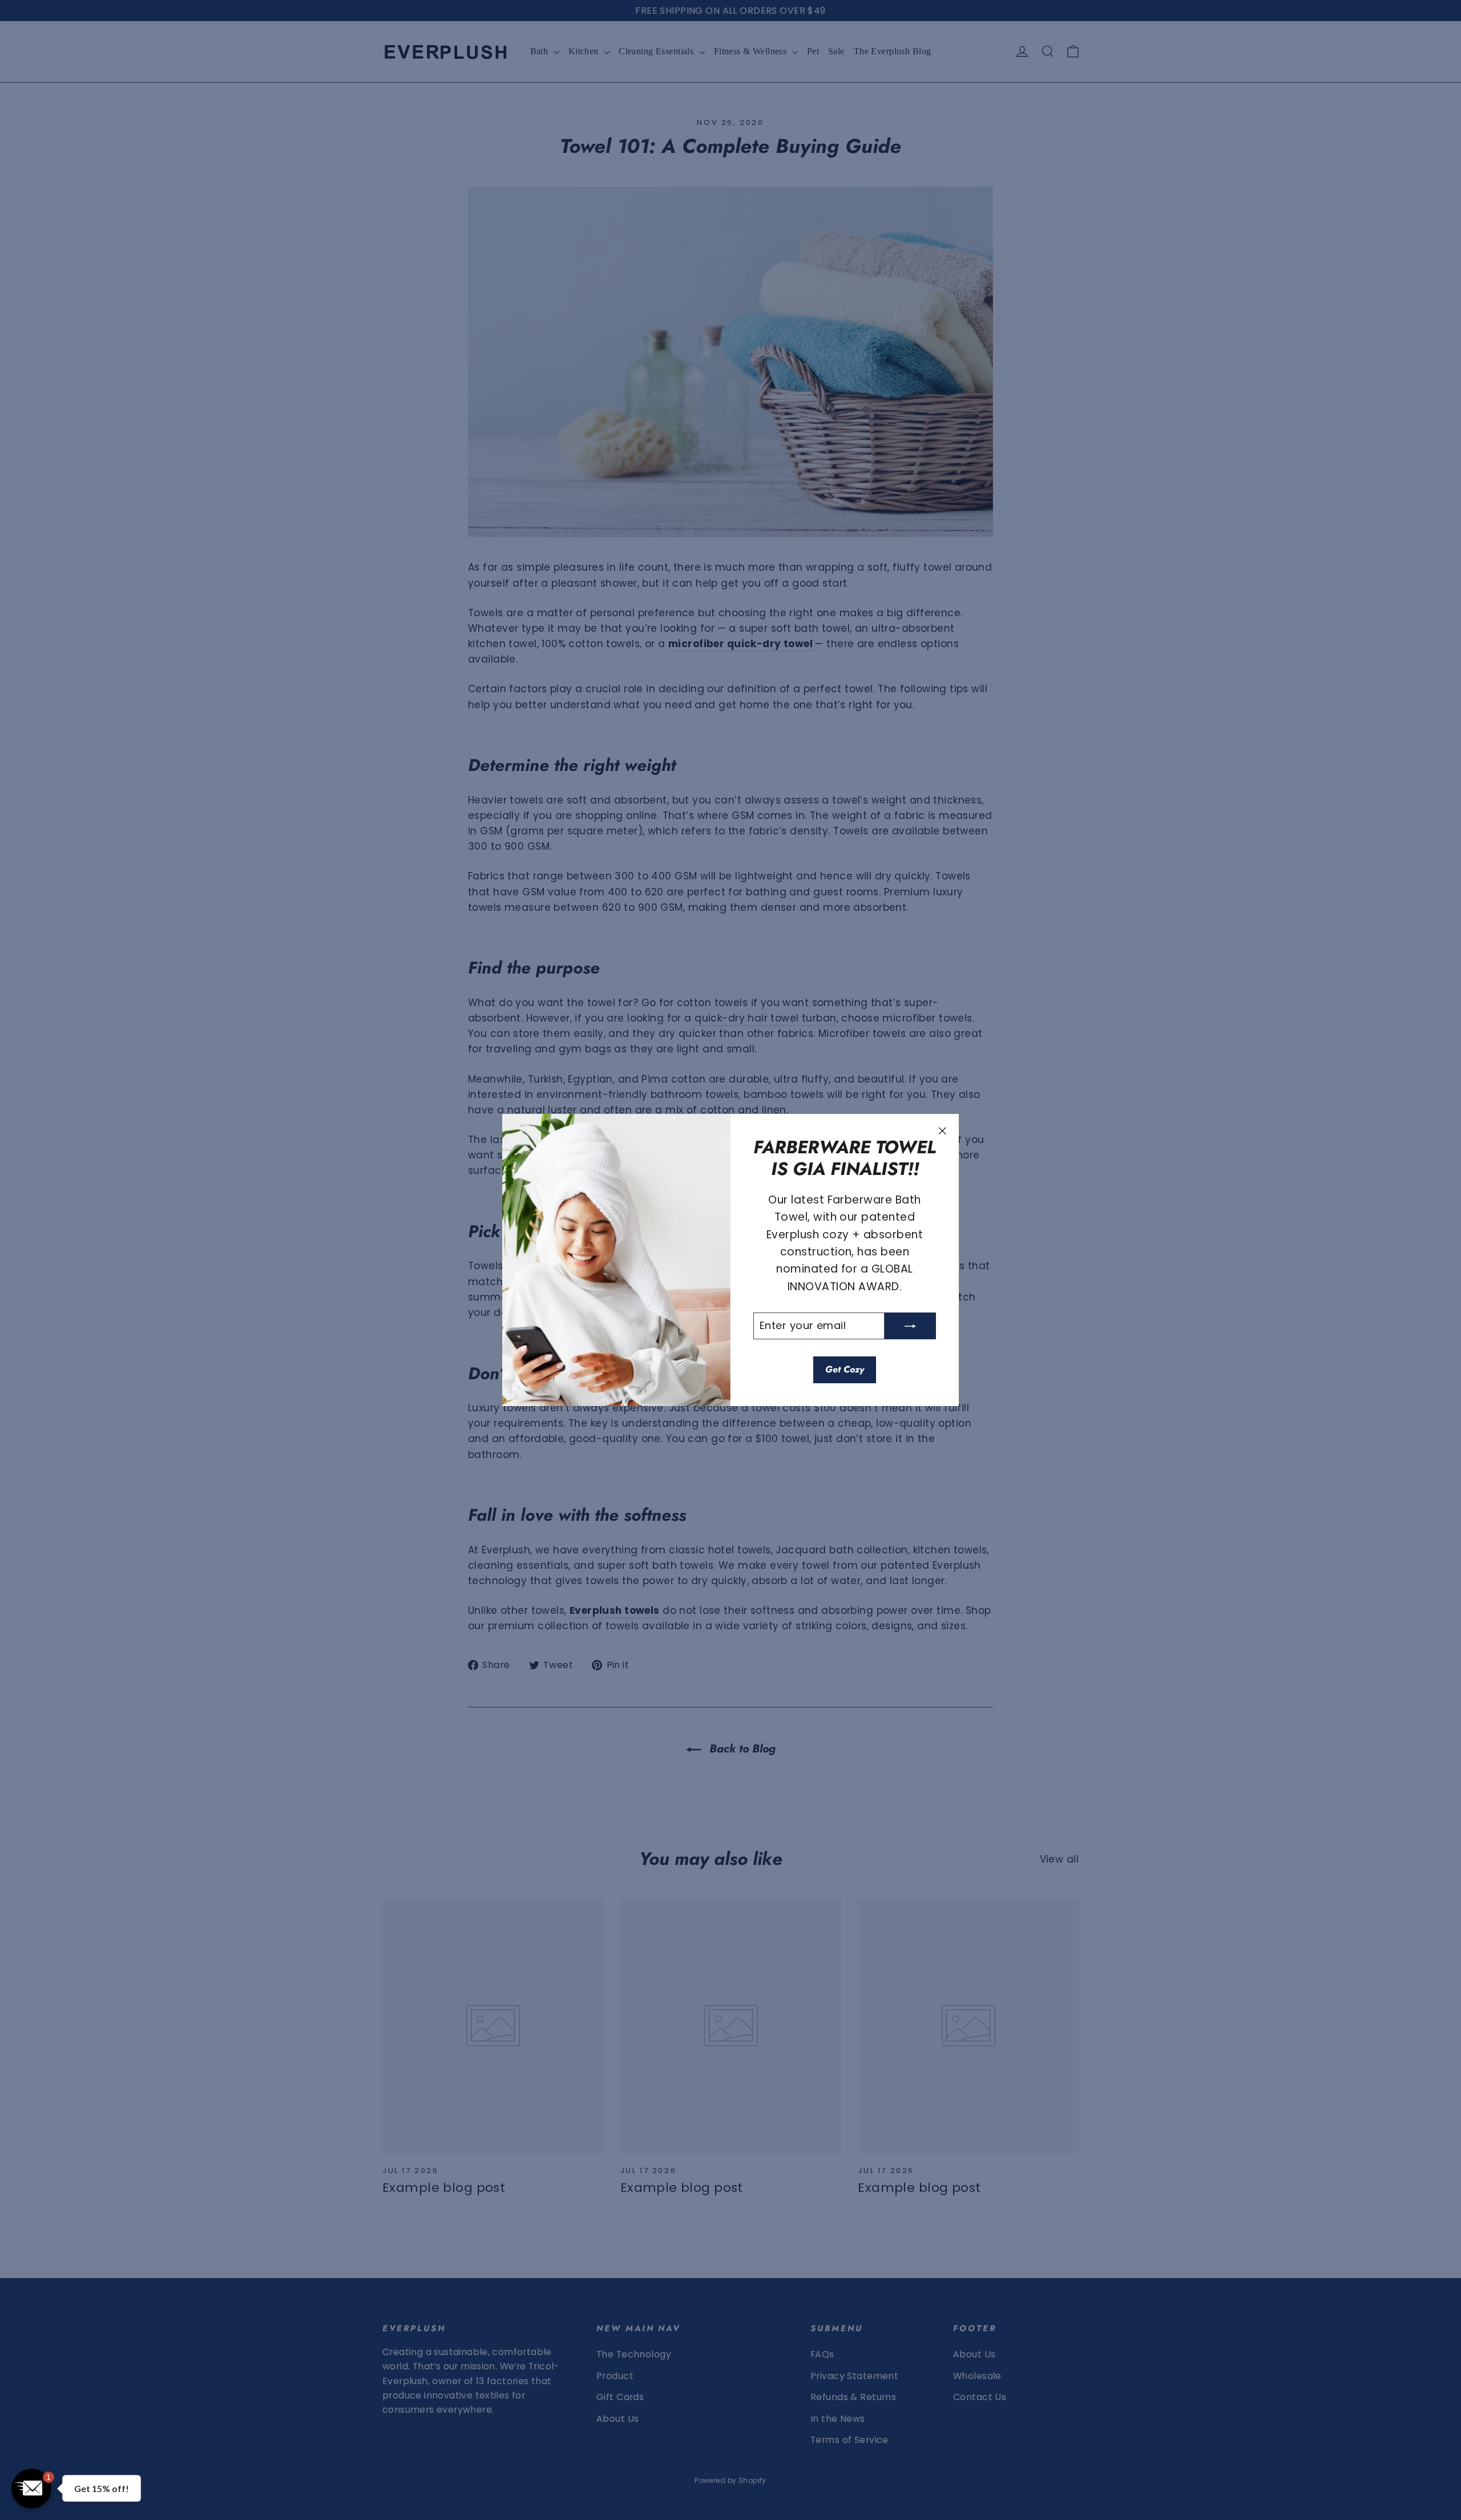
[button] (845, 90)
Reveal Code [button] (730, 260)
